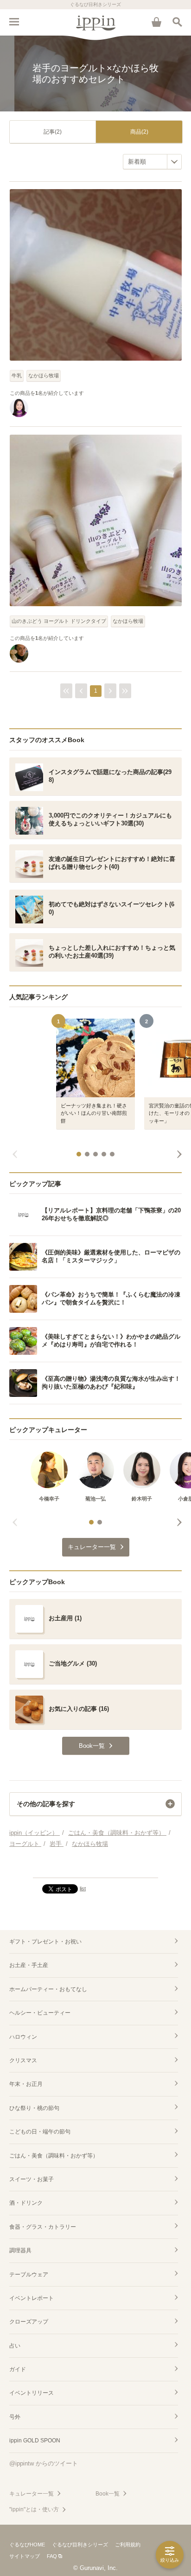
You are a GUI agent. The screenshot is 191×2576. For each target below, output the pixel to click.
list (83, 1888)
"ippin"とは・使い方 (34, 2509)
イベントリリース (32, 2393)
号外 (15, 2417)
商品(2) (139, 132)
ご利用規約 (128, 2545)
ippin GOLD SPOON (35, 2441)
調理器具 (20, 2250)
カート (156, 22)
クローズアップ (29, 2322)
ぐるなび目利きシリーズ (80, 2545)
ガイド (18, 2369)
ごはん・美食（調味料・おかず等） (54, 2156)
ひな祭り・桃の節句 (34, 2108)
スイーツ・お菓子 (32, 2179)
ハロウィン (23, 2037)
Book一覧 (108, 2494)
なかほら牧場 (44, 375)
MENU (14, 22)
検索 (177, 22)
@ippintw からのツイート (44, 2463)
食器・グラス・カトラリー (43, 2227)
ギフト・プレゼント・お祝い (45, 1942)
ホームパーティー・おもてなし (48, 1989)
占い (15, 2346)
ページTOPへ (95, 1867)
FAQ (52, 2556)
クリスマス (23, 2060)
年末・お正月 (26, 2084)
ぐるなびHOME (27, 2545)
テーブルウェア (29, 2275)
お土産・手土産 (29, 1965)
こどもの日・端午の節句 (40, 2132)
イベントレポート (32, 2298)
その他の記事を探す (46, 1804)
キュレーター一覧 (32, 2494)
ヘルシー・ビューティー (40, 2013)
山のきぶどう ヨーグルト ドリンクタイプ (59, 621)
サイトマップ (25, 2556)
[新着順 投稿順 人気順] (152, 162)
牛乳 (17, 375)
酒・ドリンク (26, 2203)
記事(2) (53, 132)
